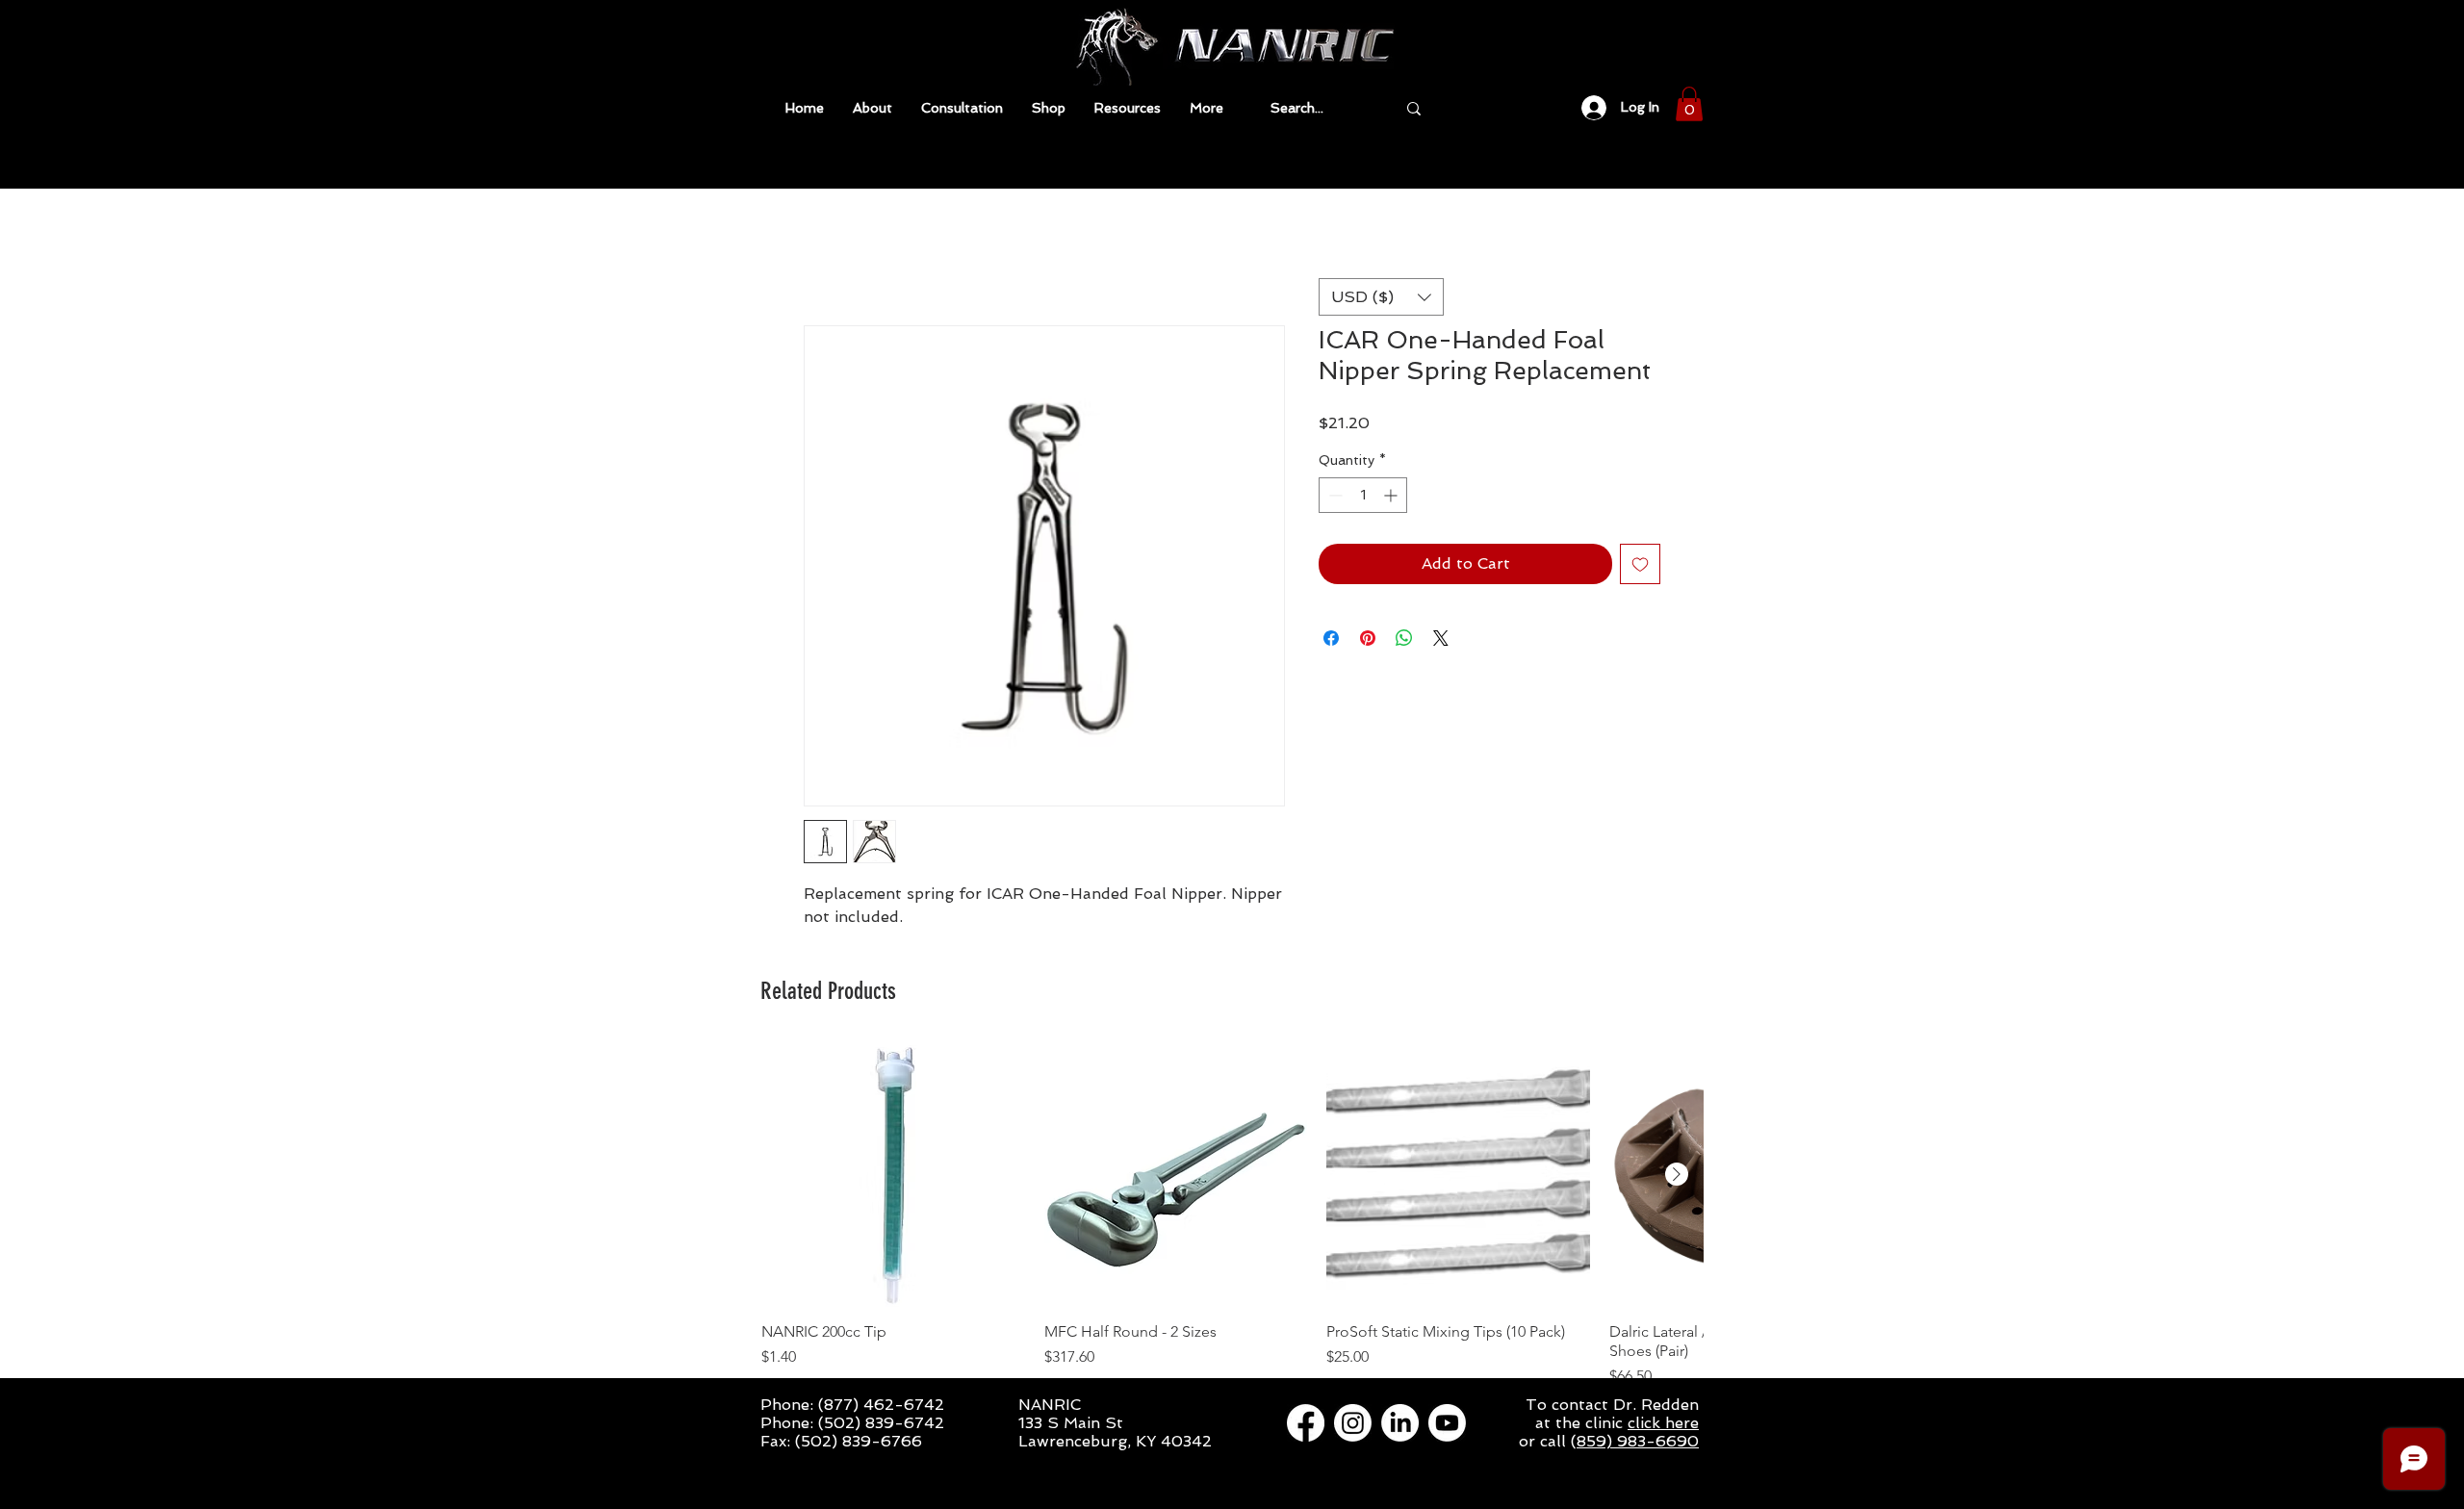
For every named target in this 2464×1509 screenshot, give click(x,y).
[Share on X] (1441, 640)
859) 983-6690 (1638, 1443)
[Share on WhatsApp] (1404, 640)
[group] (1232, 1217)
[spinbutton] (1363, 497)
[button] (1128, 108)
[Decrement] (1334, 497)
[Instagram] (1353, 1425)
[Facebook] (1306, 1425)
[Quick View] (893, 1177)
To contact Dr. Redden (1612, 1407)
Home (826, 257)
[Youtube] (1447, 1425)
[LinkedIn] (1400, 1425)
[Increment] (1392, 497)
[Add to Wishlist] (1640, 566)
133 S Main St (1071, 1425)
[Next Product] (1677, 1176)
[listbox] (1381, 297)
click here (1663, 1425)
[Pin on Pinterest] (1368, 640)
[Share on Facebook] (1331, 640)
